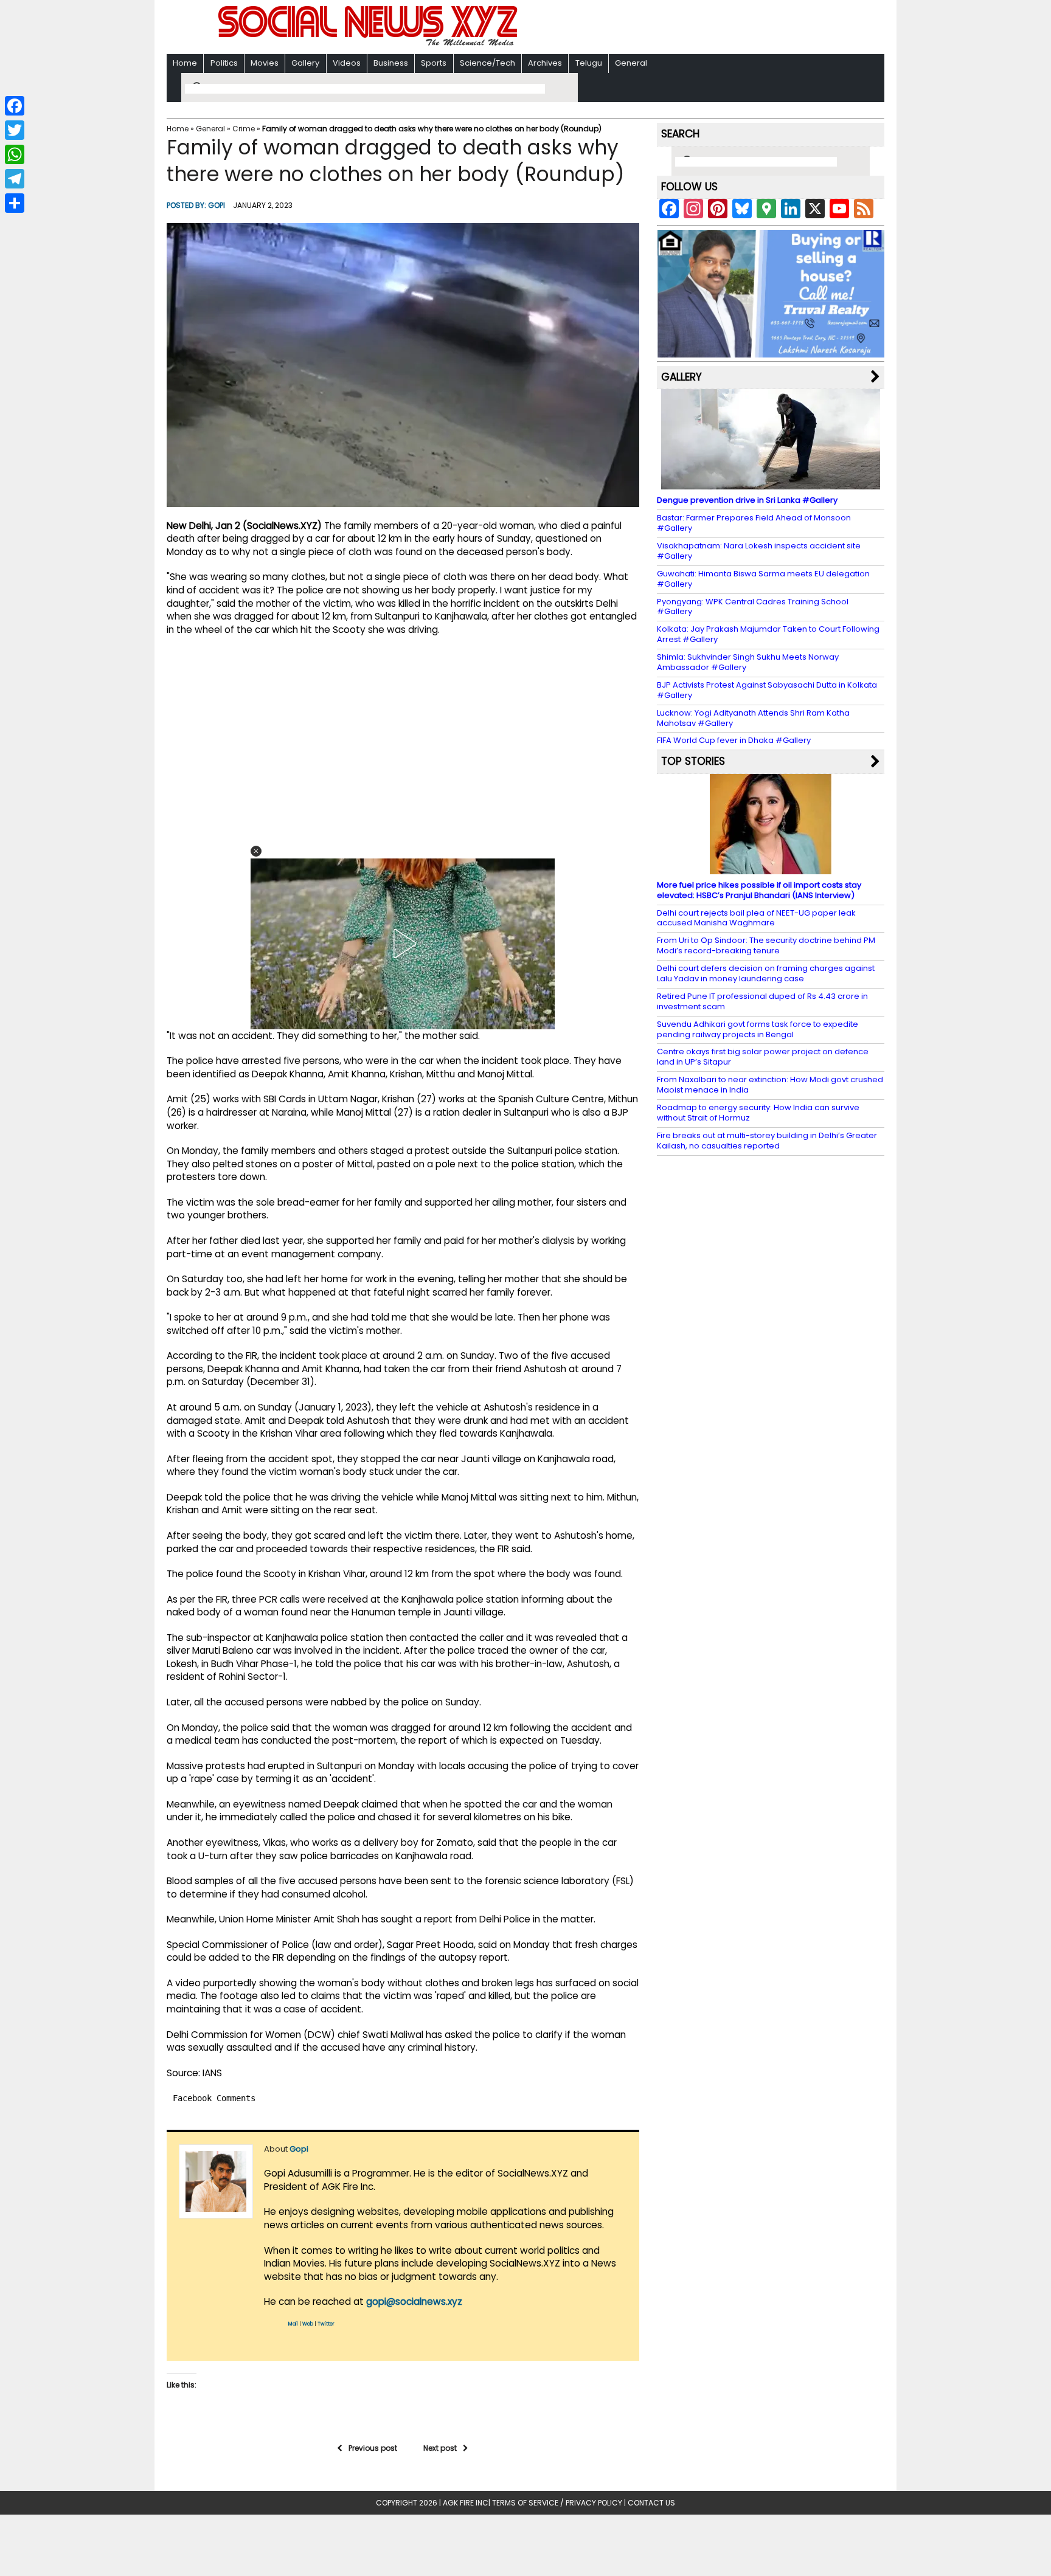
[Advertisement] (683, 28)
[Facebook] (15, 106)
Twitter (326, 2324)
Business (391, 63)
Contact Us (651, 2503)
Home (185, 63)
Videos (347, 63)
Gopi (217, 205)
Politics (224, 63)
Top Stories (693, 761)
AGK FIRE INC (466, 2503)
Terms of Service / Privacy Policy (557, 2503)
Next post (440, 2448)
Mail (293, 2324)
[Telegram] (15, 179)
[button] (256, 851)
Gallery (305, 63)
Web (308, 2324)
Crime (244, 129)
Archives (545, 63)
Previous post (373, 2448)
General (631, 63)
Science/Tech (487, 63)
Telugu (589, 63)
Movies (265, 63)
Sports (434, 63)
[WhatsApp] (15, 154)
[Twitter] (15, 130)
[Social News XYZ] (369, 43)
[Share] (15, 203)
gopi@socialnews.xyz (414, 2301)
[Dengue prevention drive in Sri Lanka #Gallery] (771, 484)
